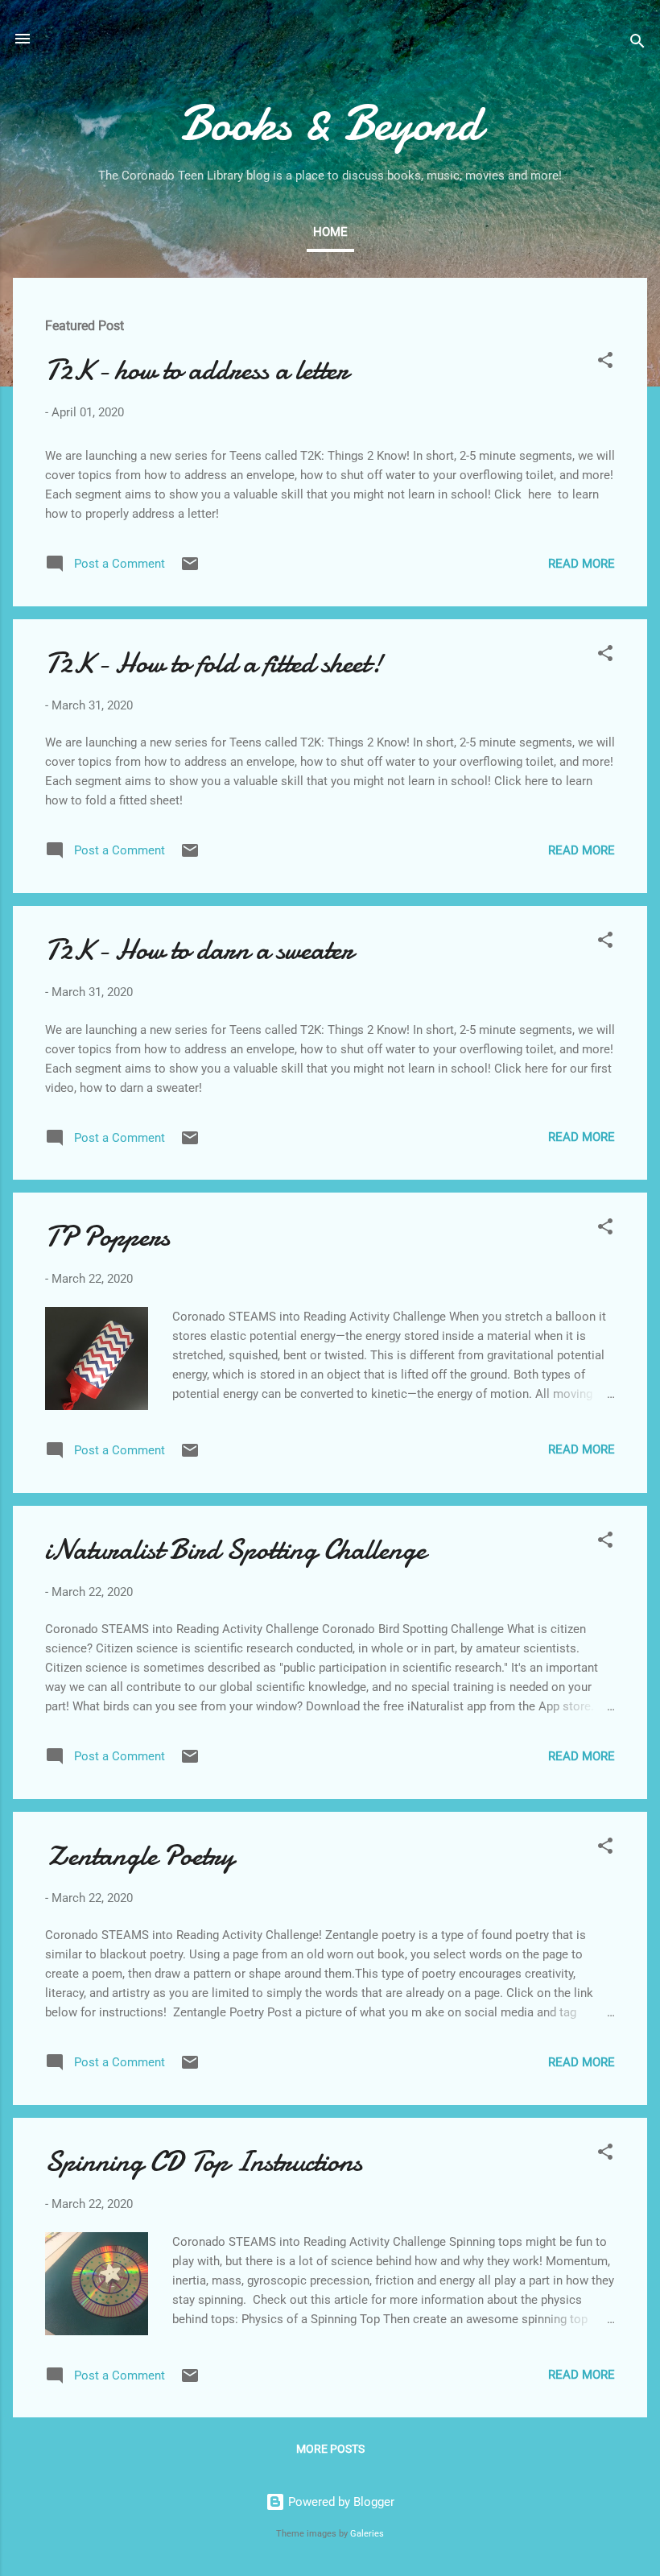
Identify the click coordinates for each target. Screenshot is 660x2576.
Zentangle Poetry (140, 1856)
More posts (330, 2449)
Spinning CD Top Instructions (204, 2162)
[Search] (637, 44)
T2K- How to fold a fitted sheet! (214, 663)
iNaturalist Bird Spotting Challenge (235, 1550)
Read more (582, 564)
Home (330, 232)
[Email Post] (190, 569)
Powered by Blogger (340, 2502)
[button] (605, 363)
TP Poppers (107, 1236)
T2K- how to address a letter (197, 370)
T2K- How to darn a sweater (199, 950)
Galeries (367, 2534)
